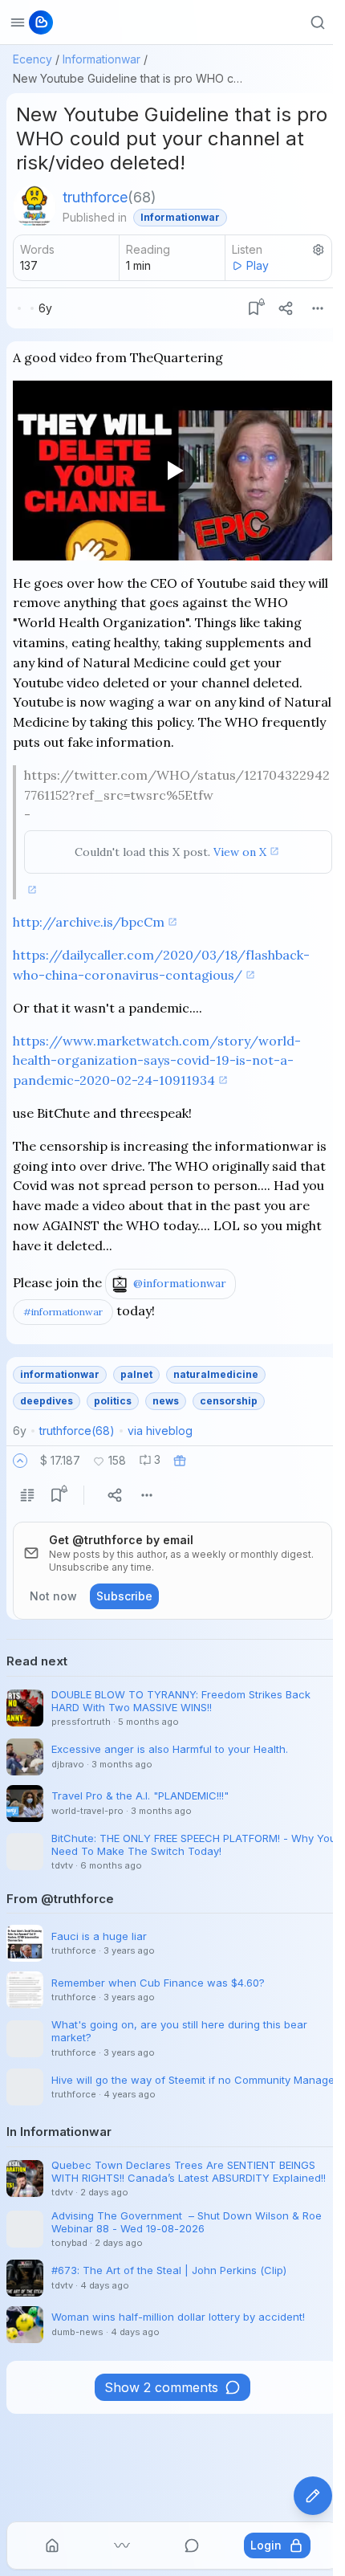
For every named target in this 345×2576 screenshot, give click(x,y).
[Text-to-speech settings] (319, 250)
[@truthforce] (34, 206)
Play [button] (258, 265)
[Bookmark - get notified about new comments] (254, 308)
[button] (20, 1461)
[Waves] (122, 2545)
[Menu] (318, 308)
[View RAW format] (27, 1495)
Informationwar (101, 59)
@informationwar (180, 1283)
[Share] (286, 308)
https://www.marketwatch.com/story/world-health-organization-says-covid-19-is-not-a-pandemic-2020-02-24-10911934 (157, 1061)
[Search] (318, 22)
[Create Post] (313, 2496)
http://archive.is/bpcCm (89, 922)
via (160, 1431)
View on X (240, 852)
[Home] (52, 2545)
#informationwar (63, 1312)
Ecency (32, 59)
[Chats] (192, 2545)
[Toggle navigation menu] (18, 22)
